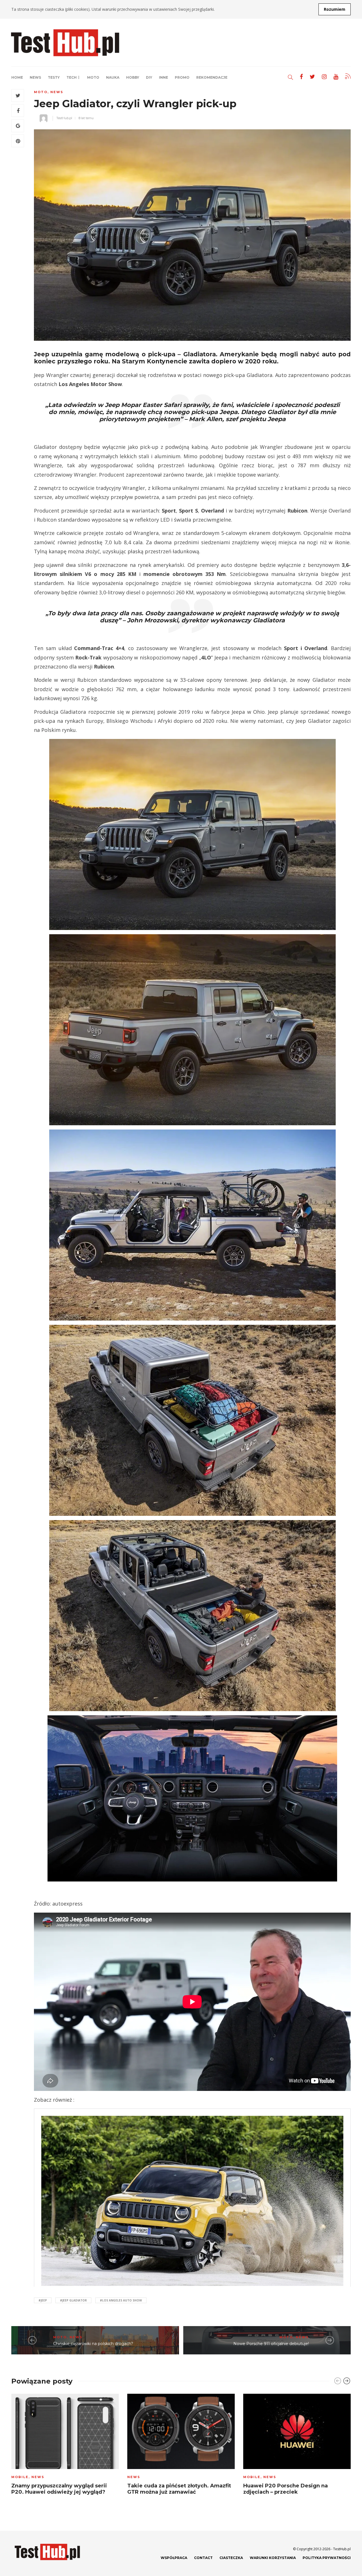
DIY (149, 77)
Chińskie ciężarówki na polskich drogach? (93, 2344)
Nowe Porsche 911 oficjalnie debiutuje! (271, 2344)
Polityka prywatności (327, 2558)
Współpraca (174, 2558)
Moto (93, 77)
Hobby (133, 77)
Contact (203, 2558)
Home (17, 77)
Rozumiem (335, 9)
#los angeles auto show (121, 2300)
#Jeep (43, 2300)
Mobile (20, 2477)
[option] (65, 2446)
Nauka (113, 77)
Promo (182, 77)
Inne (163, 77)
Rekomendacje (212, 77)
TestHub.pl (64, 118)
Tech (72, 77)
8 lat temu (86, 118)
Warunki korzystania (273, 2558)
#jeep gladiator (73, 2300)
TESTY (54, 77)
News (35, 77)
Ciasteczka (231, 2558)
